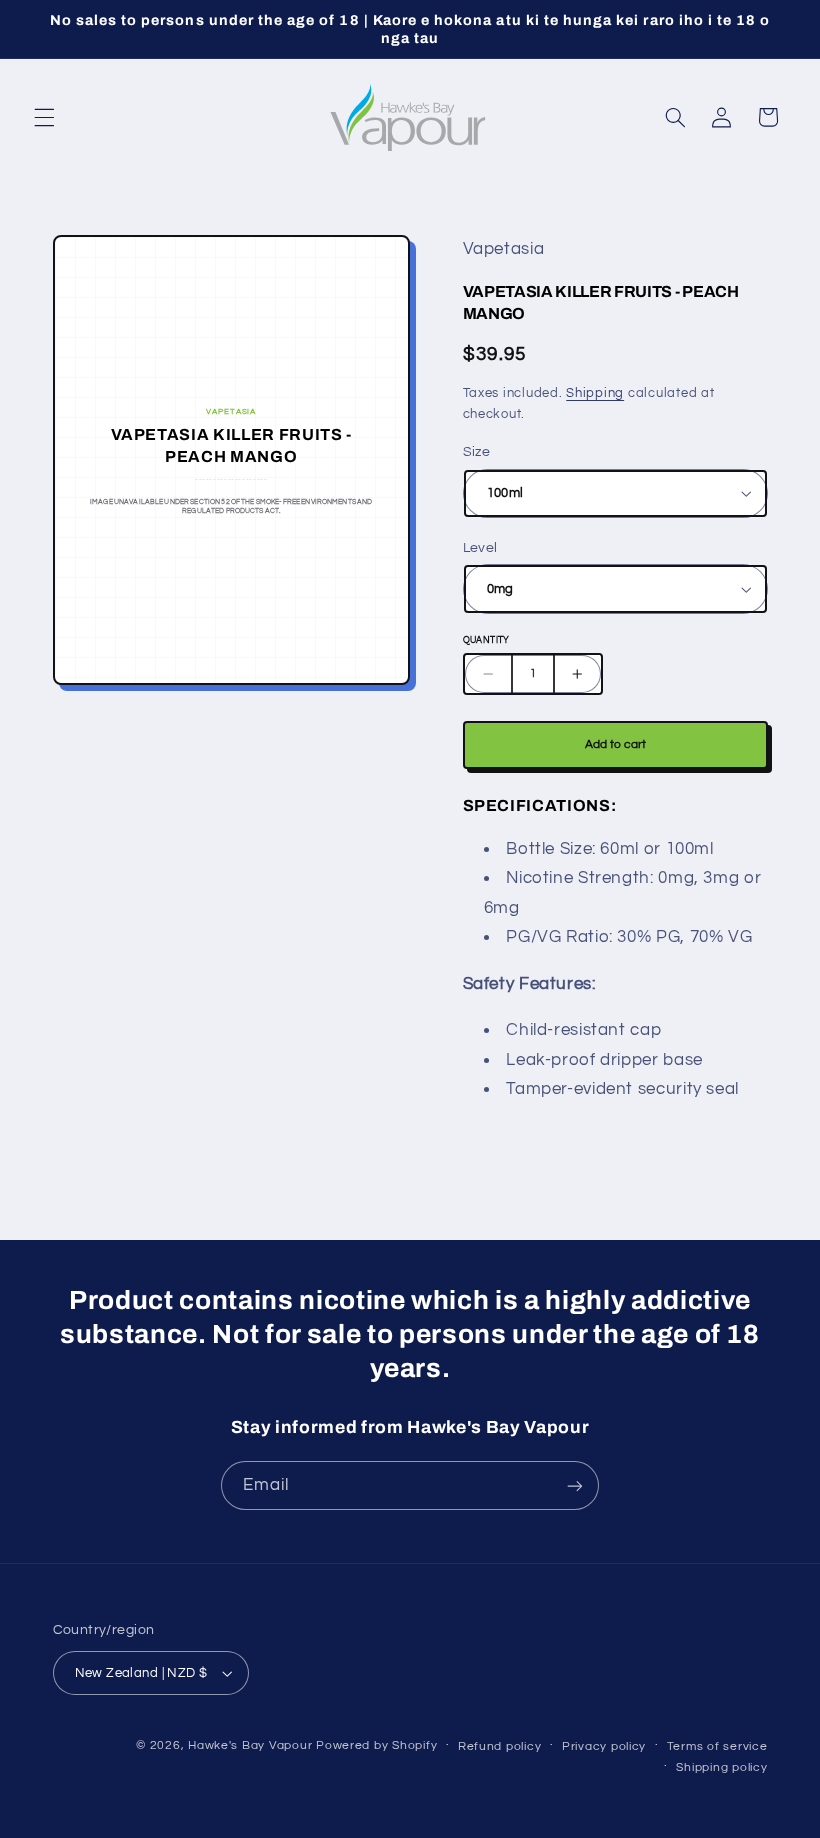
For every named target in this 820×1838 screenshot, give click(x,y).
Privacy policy (604, 1746)
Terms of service (717, 1746)
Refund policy (500, 1746)
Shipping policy (721, 1767)
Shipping (595, 393)
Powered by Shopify (376, 1745)
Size (477, 452)
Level (480, 548)
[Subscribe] (575, 1485)
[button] (44, 117)
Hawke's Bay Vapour (250, 1745)
